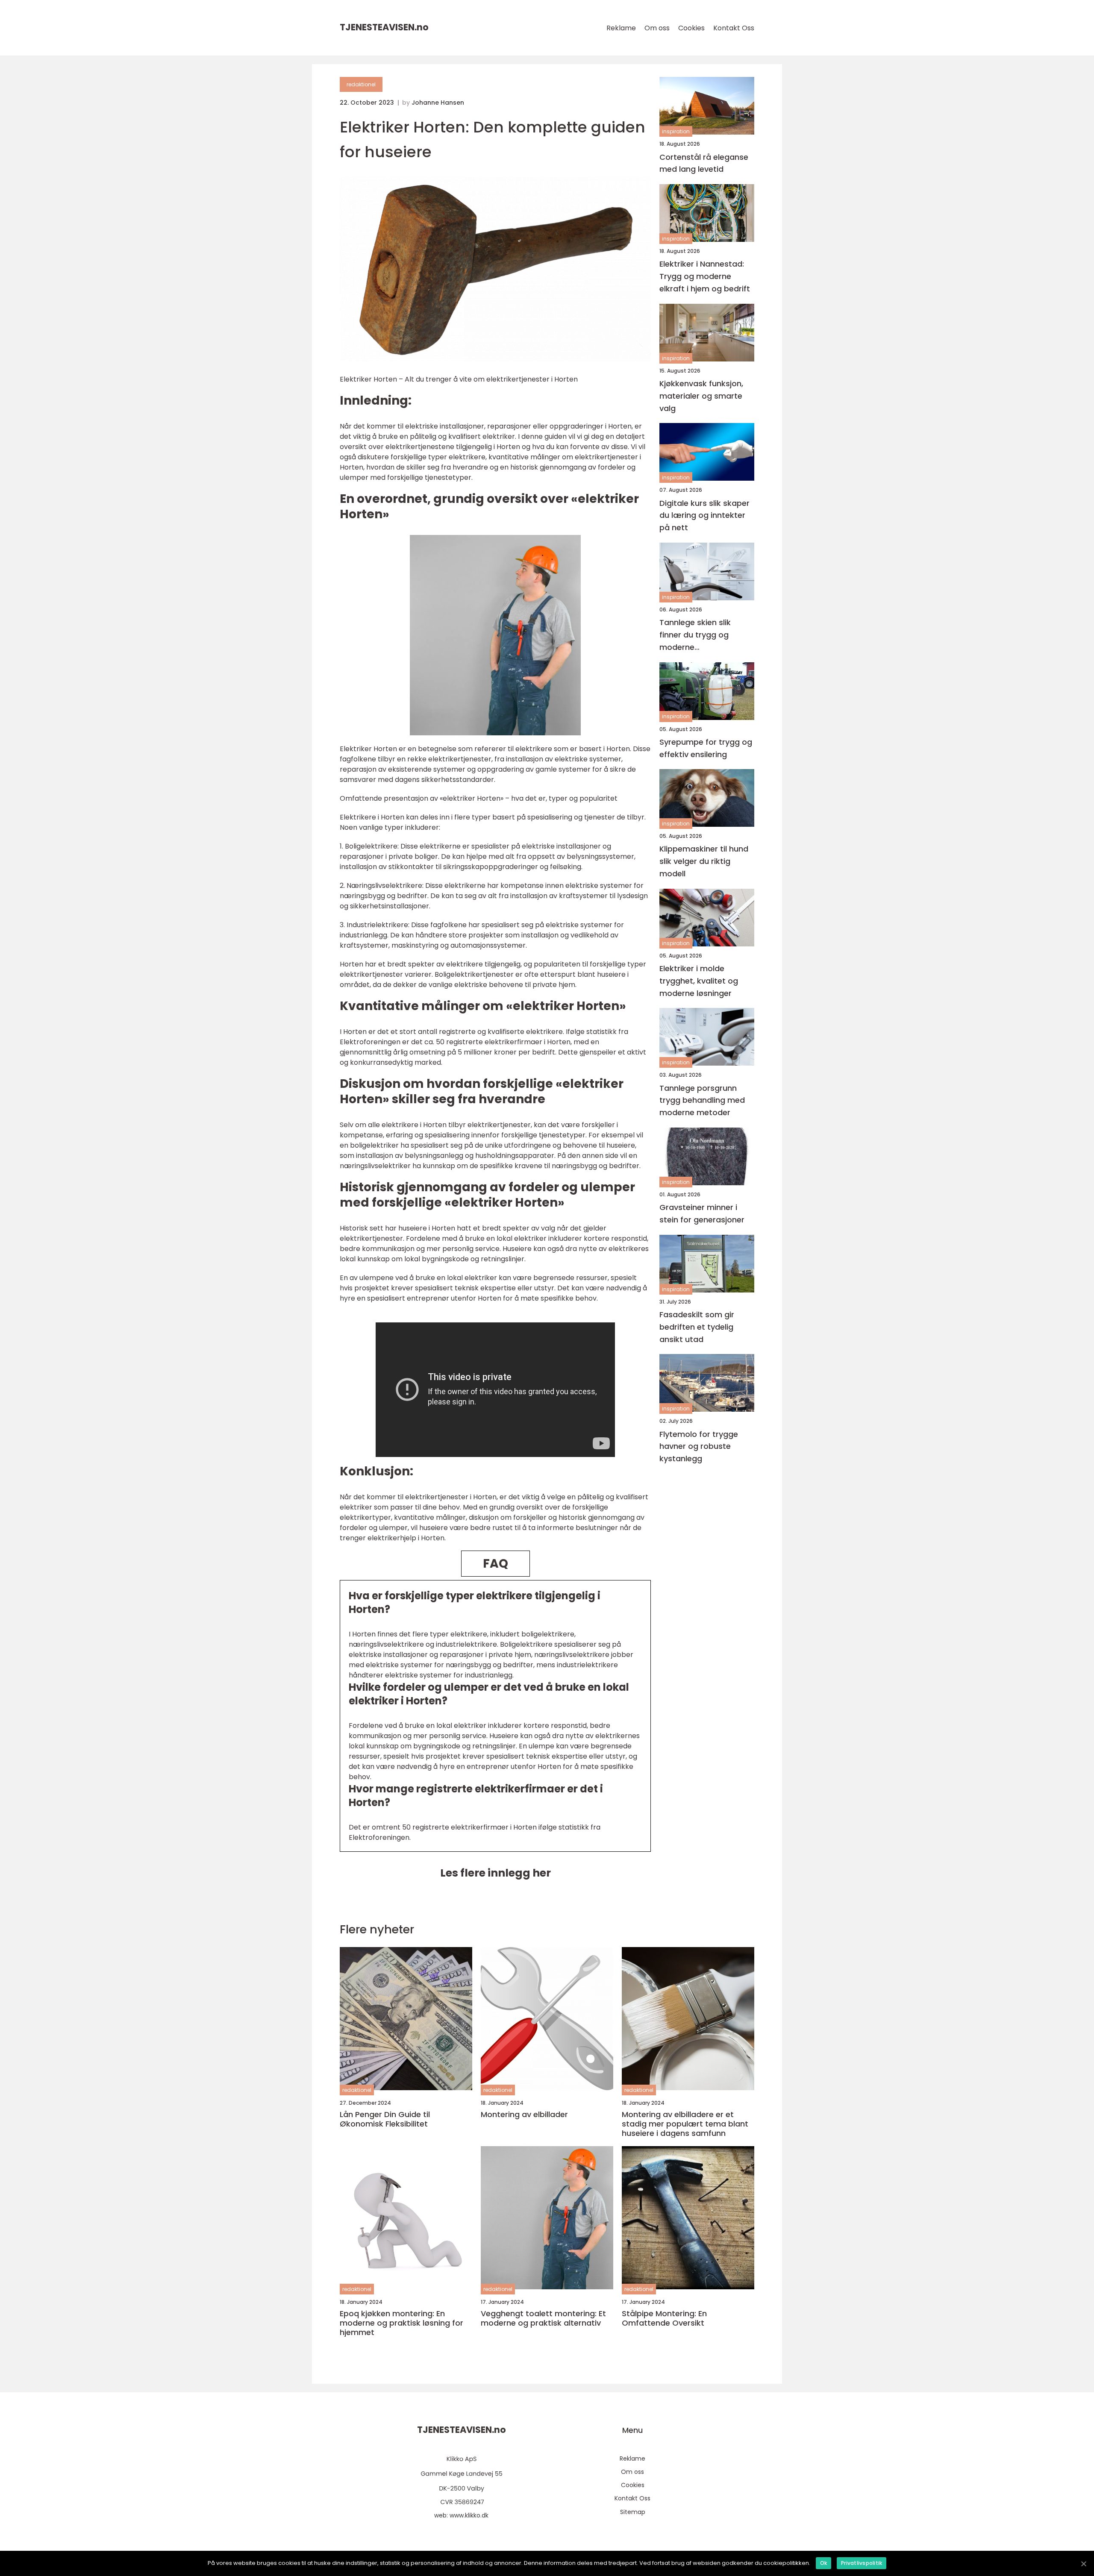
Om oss (657, 28)
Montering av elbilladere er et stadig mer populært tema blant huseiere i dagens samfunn (685, 2124)
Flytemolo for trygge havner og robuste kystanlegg (699, 1446)
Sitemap (633, 2512)
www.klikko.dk (469, 2515)
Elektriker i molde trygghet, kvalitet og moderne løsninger (699, 981)
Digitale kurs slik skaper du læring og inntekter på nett (704, 515)
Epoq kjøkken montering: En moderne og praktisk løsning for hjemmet (401, 2323)
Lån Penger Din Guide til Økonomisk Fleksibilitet (385, 2119)
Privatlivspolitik (862, 2563)
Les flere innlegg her (496, 1873)
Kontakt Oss (734, 28)
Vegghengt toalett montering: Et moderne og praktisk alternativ (543, 2318)
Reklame (621, 28)
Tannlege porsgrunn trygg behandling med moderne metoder (702, 1100)
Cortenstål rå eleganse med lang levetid (704, 163)
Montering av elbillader (524, 2115)
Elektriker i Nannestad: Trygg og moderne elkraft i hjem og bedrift (705, 276)
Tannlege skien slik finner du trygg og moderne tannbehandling (695, 635)
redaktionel (361, 84)
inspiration (676, 131)
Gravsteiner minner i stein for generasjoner (702, 1213)
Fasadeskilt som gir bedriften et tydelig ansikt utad (697, 1327)
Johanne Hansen (438, 103)
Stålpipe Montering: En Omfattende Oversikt (664, 2318)
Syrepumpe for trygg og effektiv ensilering (706, 748)
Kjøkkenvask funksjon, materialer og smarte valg (701, 396)
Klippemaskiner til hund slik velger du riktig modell (704, 861)
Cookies (691, 28)
